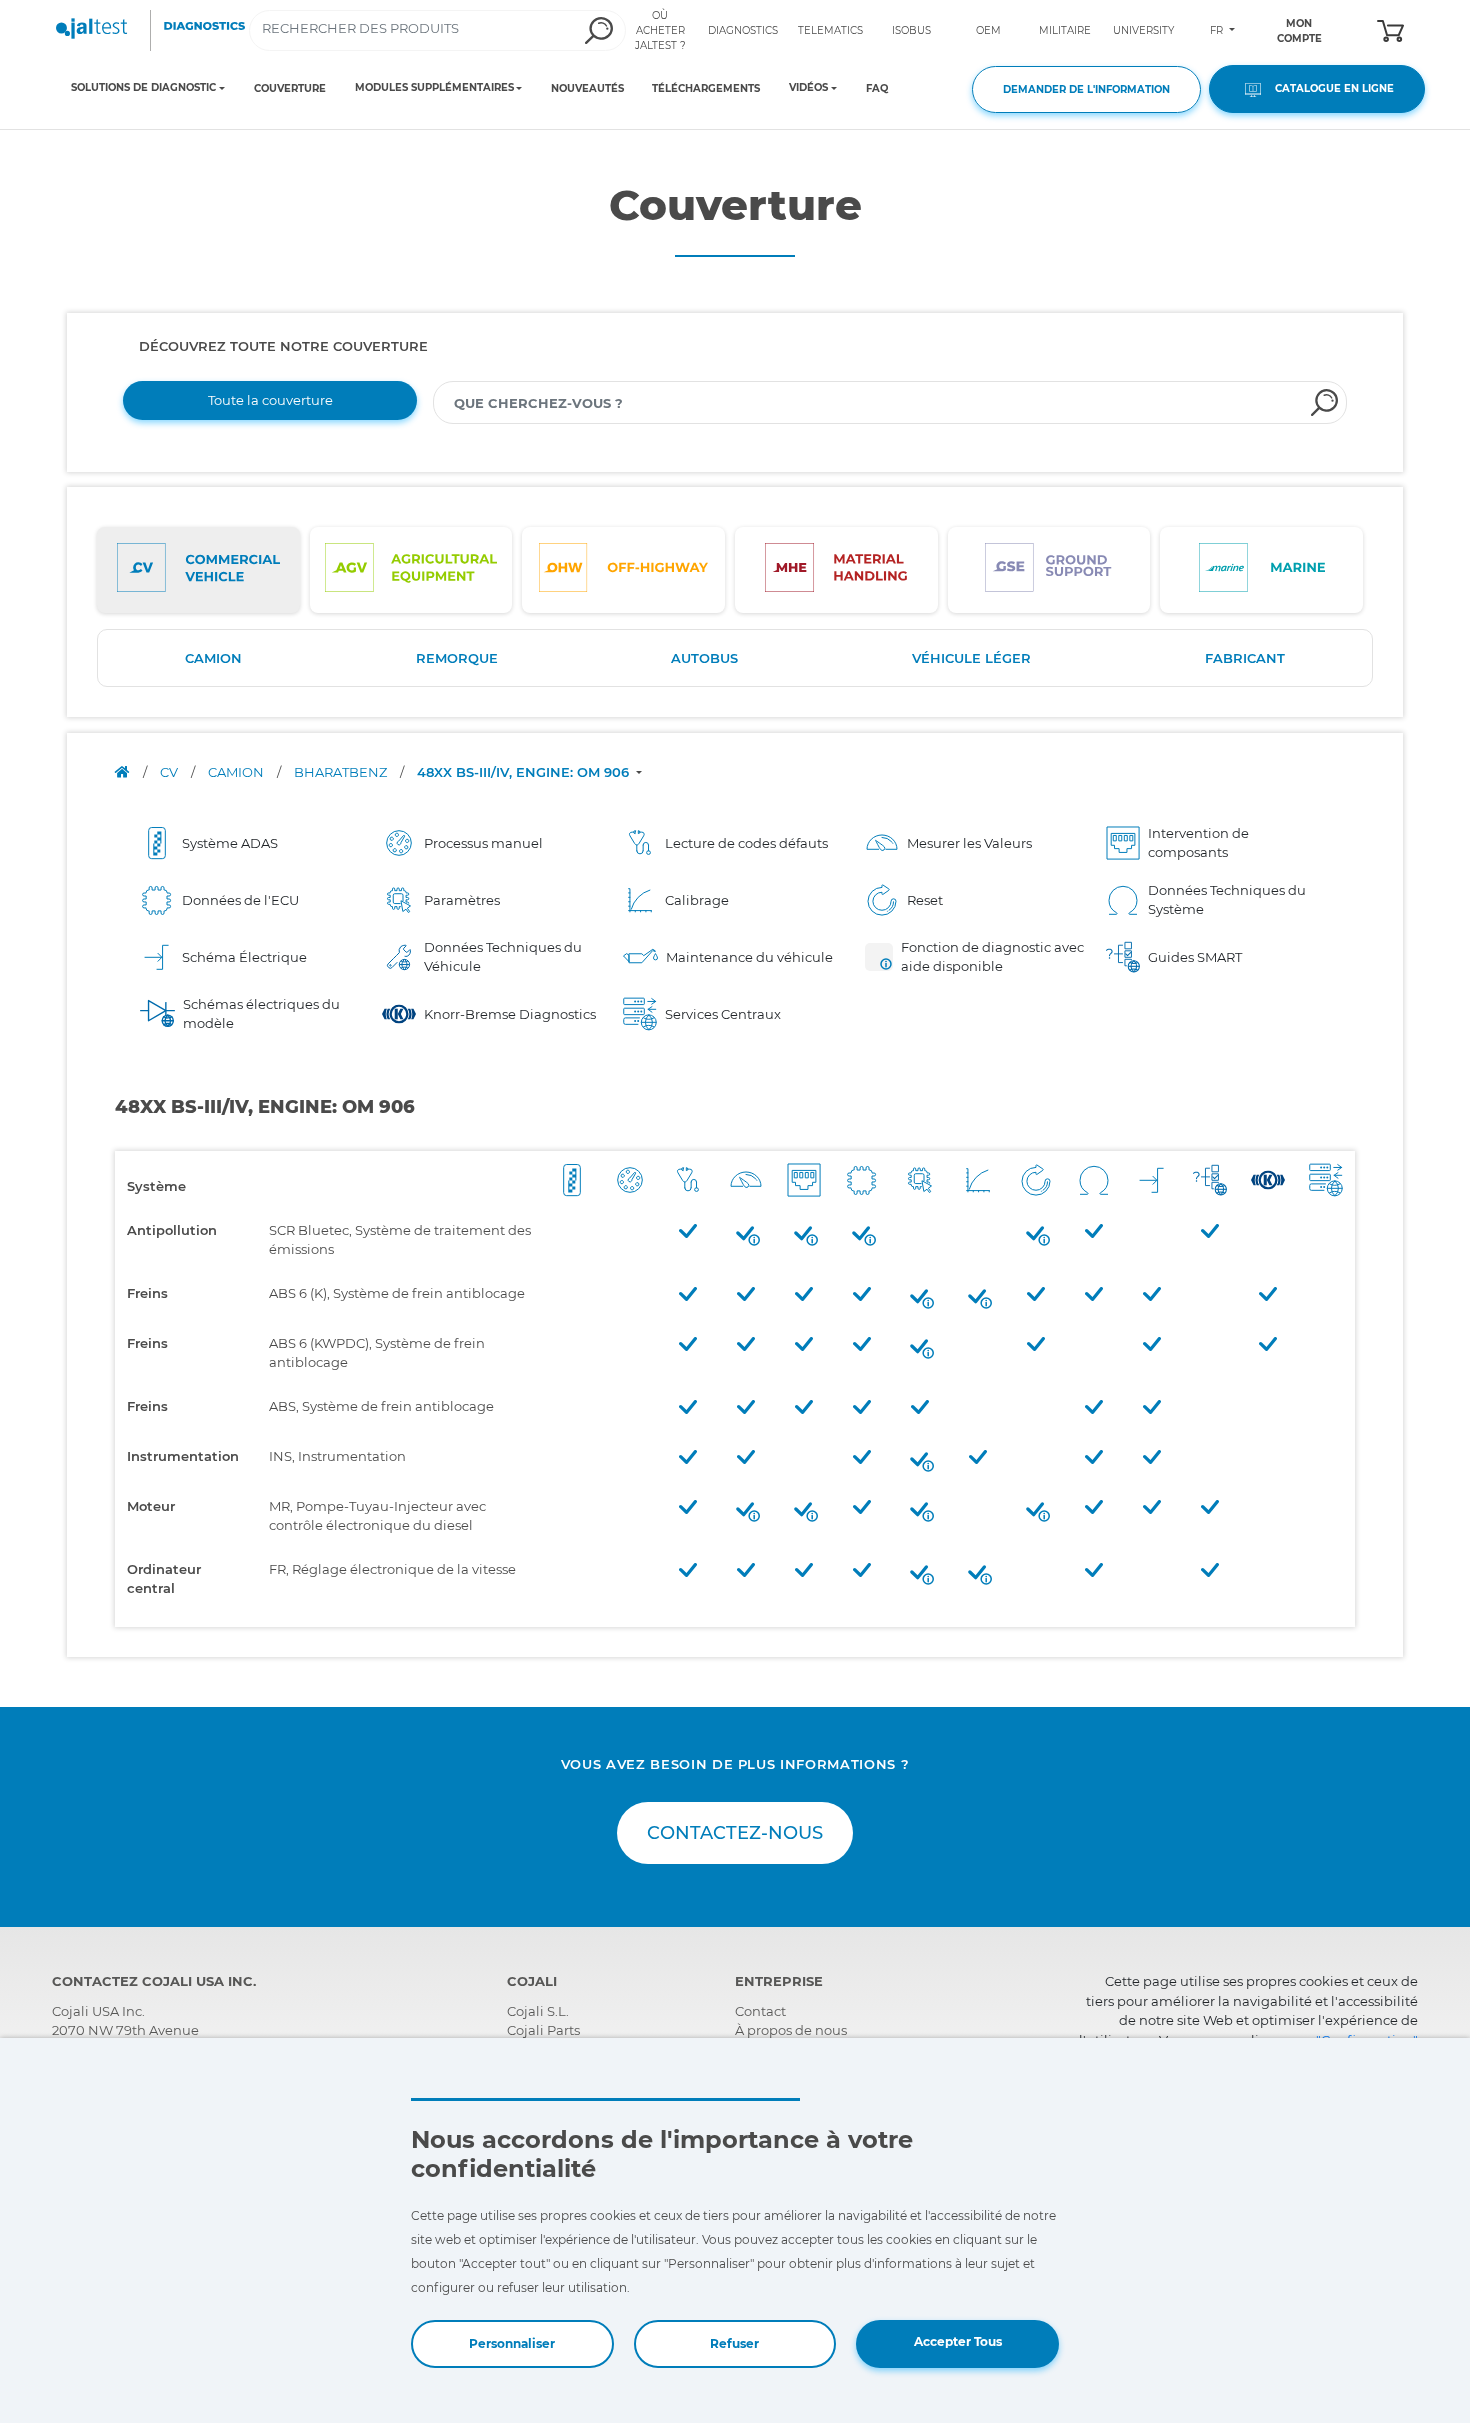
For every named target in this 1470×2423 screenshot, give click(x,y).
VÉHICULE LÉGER (971, 658)
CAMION (213, 658)
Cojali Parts (543, 2030)
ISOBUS (911, 30)
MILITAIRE (1065, 30)
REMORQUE (457, 658)
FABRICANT (1245, 658)
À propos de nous (791, 2030)
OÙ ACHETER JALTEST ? (660, 30)
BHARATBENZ (342, 772)
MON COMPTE (1299, 31)
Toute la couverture (270, 400)
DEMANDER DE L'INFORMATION (1086, 89)
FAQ (877, 88)
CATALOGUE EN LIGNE (1330, 88)
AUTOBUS (704, 658)
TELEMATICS (830, 30)
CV (170, 772)
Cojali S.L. (538, 2011)
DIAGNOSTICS (743, 30)
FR (1218, 30)
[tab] (198, 570)
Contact (760, 2011)
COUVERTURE (290, 88)
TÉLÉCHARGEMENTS (706, 88)
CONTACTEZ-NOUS (735, 1833)
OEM (988, 30)
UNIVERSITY (1143, 30)
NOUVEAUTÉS (587, 88)
